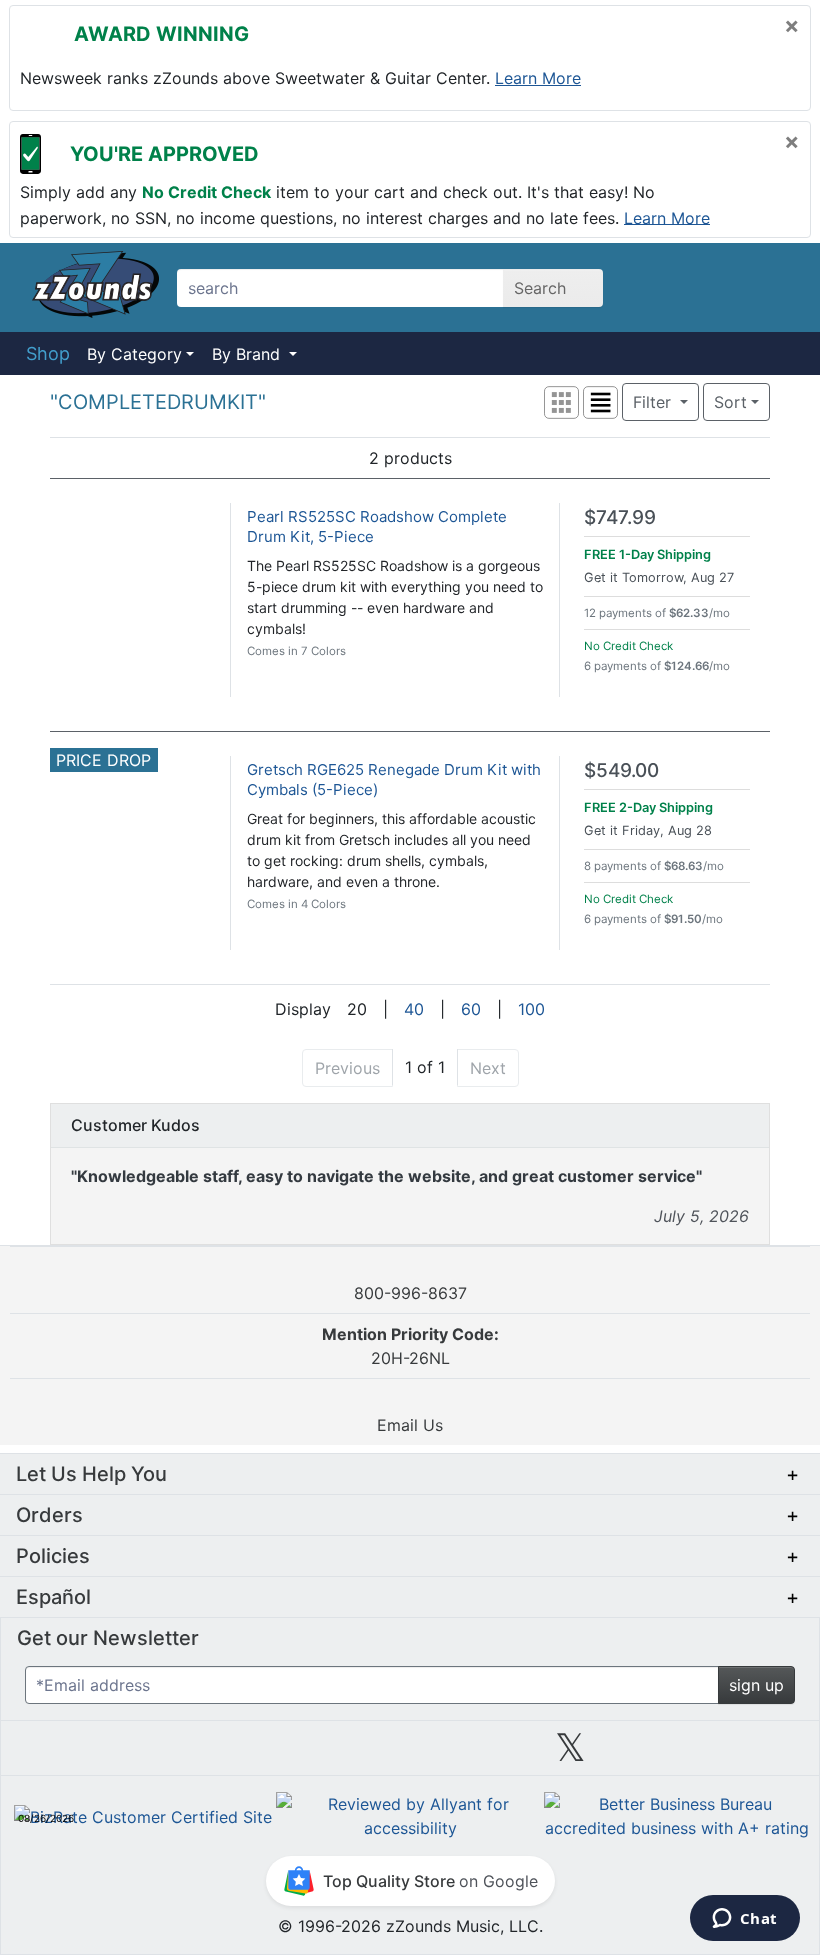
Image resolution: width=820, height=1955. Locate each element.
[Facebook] (249, 1755)
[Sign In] (719, 287)
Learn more (538, 78)
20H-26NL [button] (410, 1346)
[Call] (772, 288)
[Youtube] (731, 1755)
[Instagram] (410, 1755)
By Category (134, 354)
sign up (756, 1685)
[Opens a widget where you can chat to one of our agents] (744, 1920)
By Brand (248, 354)
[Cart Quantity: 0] (663, 287)
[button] (561, 402)
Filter (654, 402)
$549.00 (621, 770)
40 (414, 1009)
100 (531, 1009)
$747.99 (620, 517)
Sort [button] (730, 402)
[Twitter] (570, 1755)
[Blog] (89, 1755)
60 (471, 1009)
